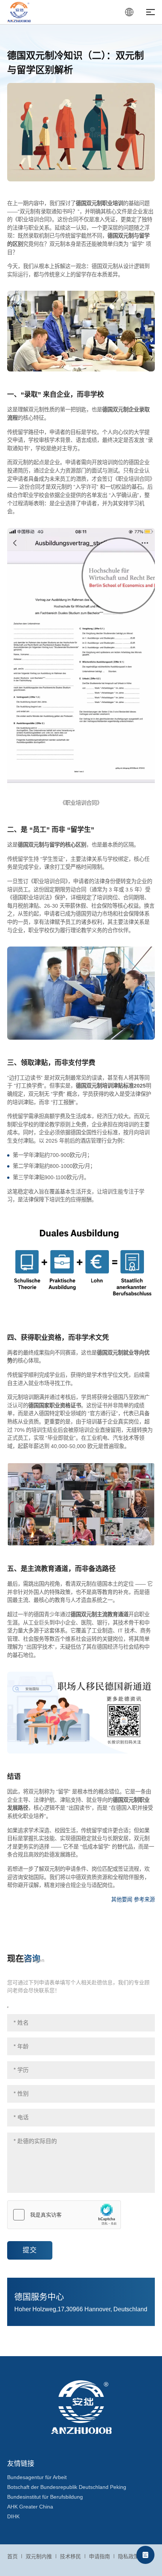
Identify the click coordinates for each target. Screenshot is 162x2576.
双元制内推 (39, 2556)
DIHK (13, 2516)
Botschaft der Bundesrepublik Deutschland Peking (67, 2487)
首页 (12, 2556)
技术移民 (70, 2556)
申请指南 (99, 2556)
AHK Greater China (30, 2507)
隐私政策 (128, 2556)
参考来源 (144, 1899)
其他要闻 (122, 1899)
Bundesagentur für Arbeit (37, 2477)
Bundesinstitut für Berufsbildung (45, 2497)
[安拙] (19, 12)
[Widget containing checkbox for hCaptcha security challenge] (64, 2215)
